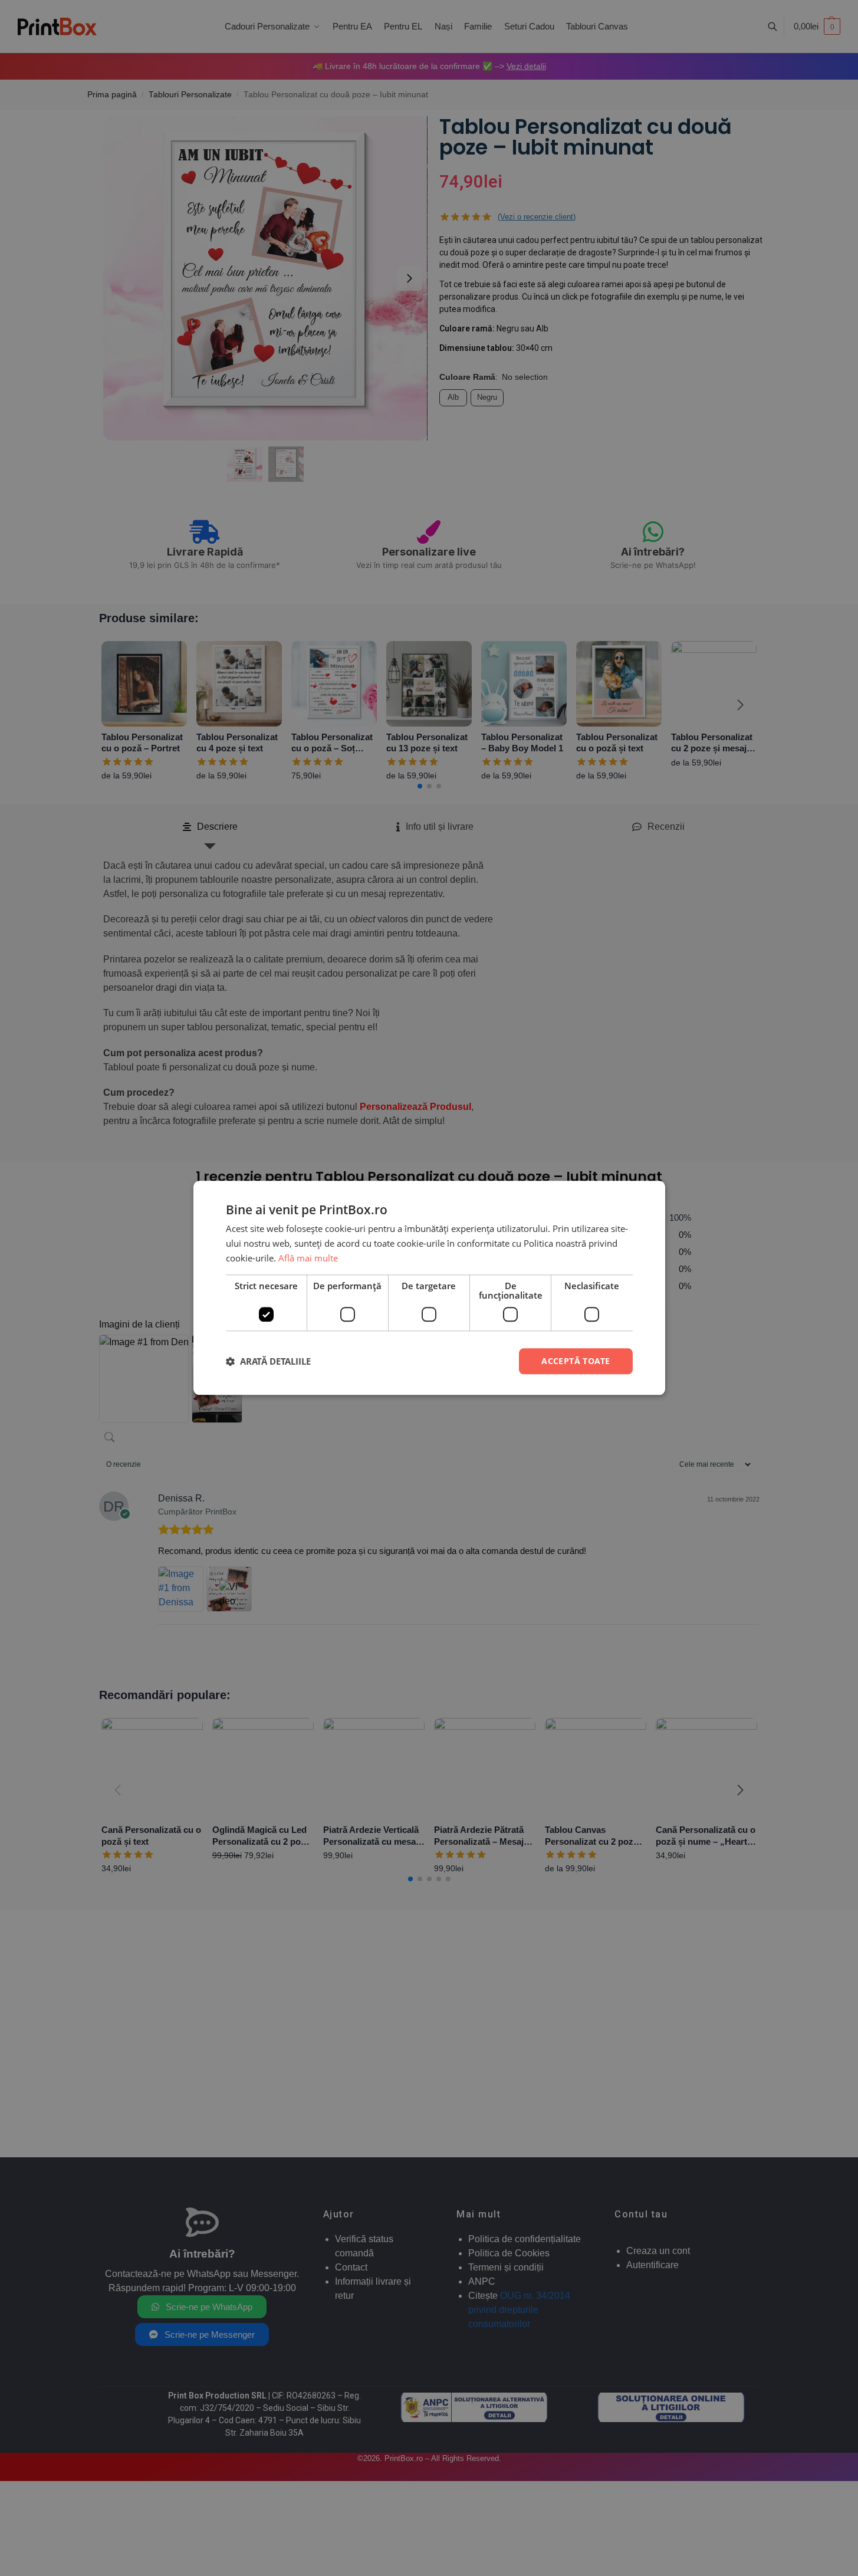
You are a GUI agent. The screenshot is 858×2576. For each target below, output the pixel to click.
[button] (268, 1361)
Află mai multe (308, 1258)
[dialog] (429, 1288)
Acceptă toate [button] (576, 1361)
